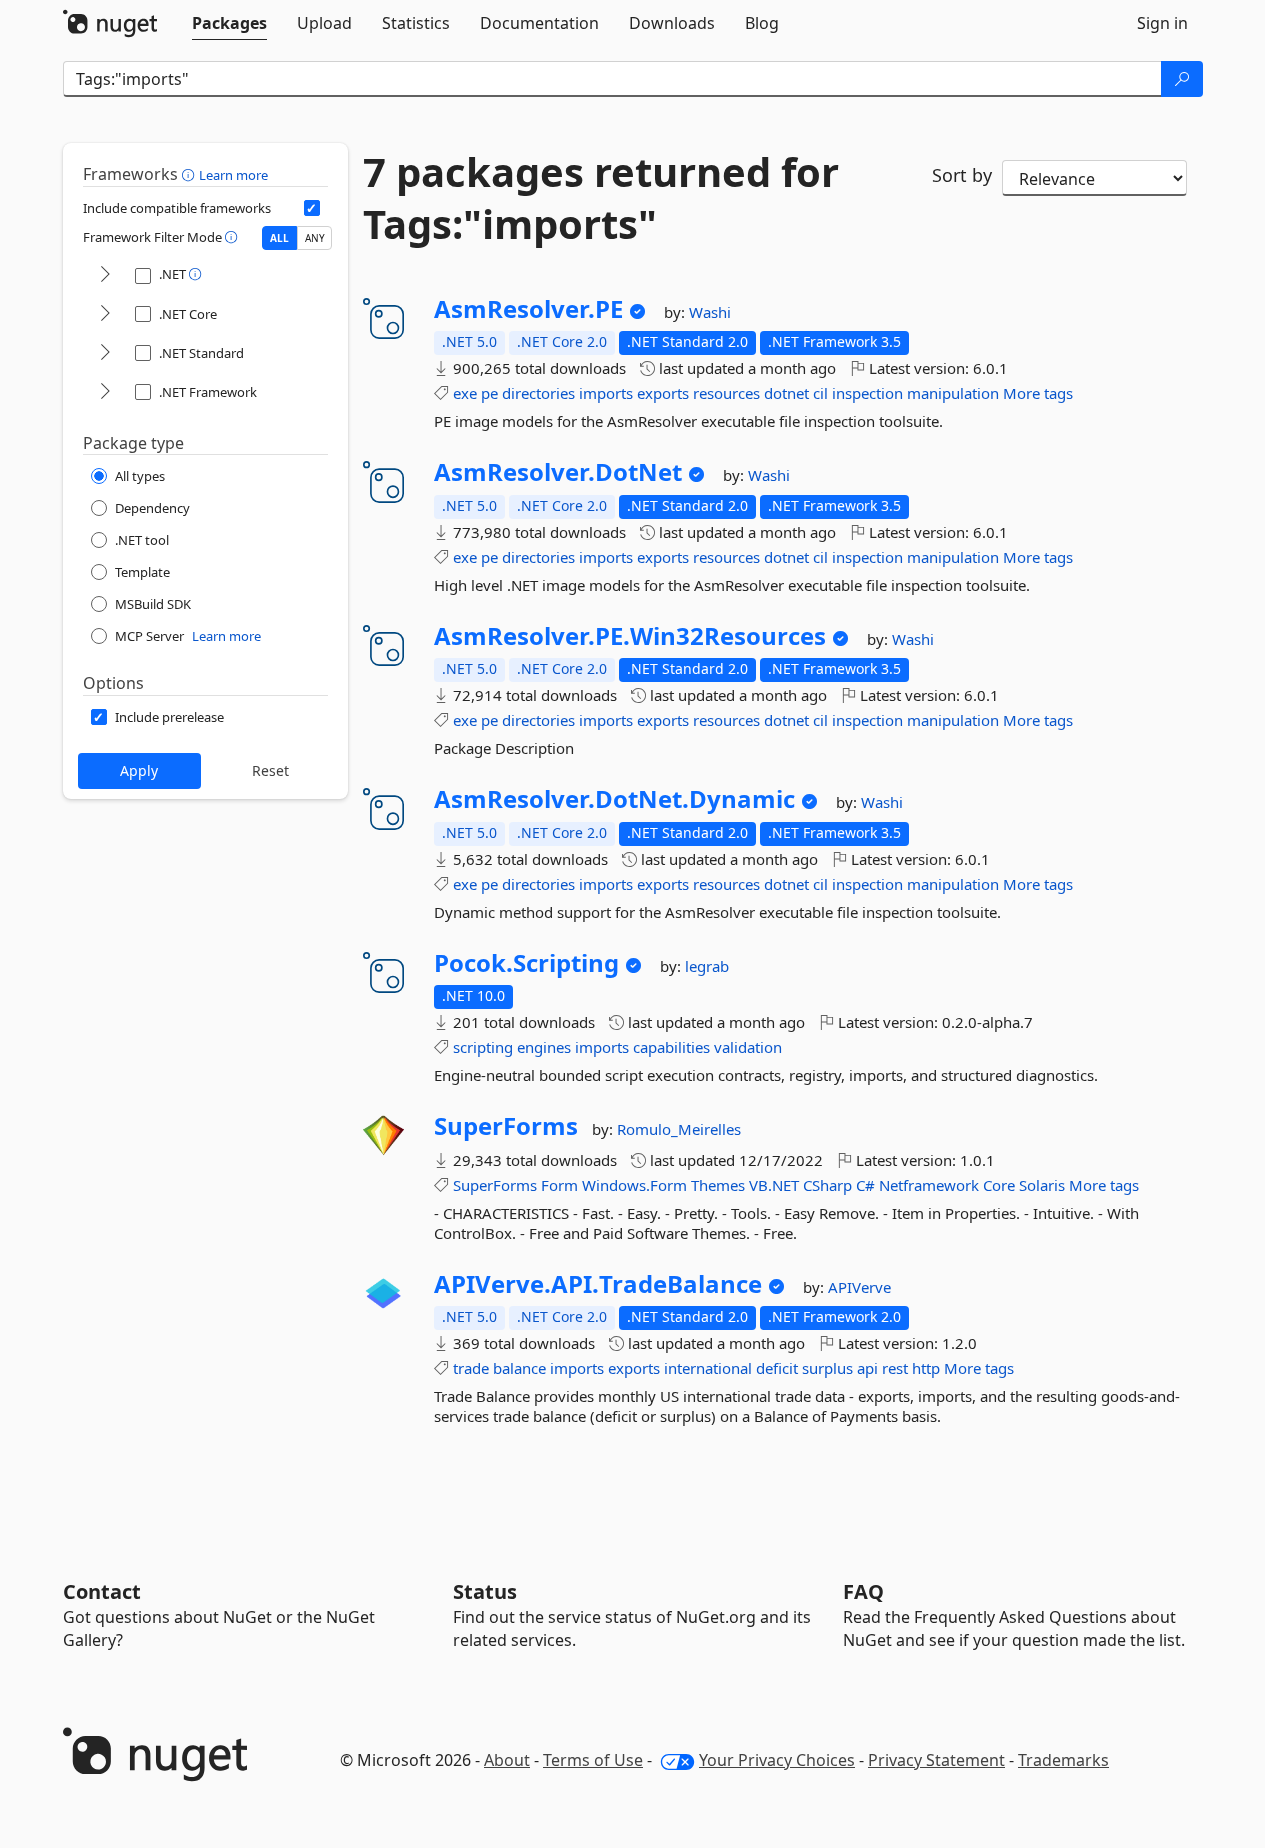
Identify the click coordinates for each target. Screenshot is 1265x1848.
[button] (190, 174)
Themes (718, 1185)
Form (559, 1185)
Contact (102, 1591)
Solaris (1042, 1185)
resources (726, 393)
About (507, 1760)
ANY (315, 238)
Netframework (929, 1185)
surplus (827, 1368)
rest (895, 1368)
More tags (1038, 393)
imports (606, 393)
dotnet (786, 393)
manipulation (953, 393)
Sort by (962, 175)
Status (485, 1591)
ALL (279, 238)
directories (538, 393)
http (926, 1368)
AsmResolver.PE (528, 309)
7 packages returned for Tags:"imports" (601, 198)
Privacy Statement (936, 1760)
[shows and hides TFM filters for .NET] (105, 275)
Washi (710, 312)
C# (865, 1185)
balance (519, 1368)
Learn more (233, 175)
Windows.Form (634, 1185)
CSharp (827, 1185)
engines (544, 1047)
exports (663, 393)
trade (471, 1368)
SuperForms (506, 1126)
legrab (707, 966)
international (708, 1368)
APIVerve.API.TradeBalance (598, 1284)
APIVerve (859, 1287)
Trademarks (1063, 1760)
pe (489, 393)
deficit (777, 1368)
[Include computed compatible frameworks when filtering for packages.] (312, 208)
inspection (867, 393)
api (867, 1368)
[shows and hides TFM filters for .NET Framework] (105, 392)
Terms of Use (593, 1760)
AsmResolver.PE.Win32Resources (630, 636)
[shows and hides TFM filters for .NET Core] (105, 314)
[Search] (1182, 79)
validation (748, 1047)
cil (820, 393)
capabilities (671, 1047)
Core (999, 1185)
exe (465, 393)
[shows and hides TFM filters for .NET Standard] (105, 353)
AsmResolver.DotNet (558, 472)
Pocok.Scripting (526, 963)
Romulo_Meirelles (679, 1129)
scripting (483, 1047)
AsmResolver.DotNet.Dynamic (614, 799)
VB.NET (774, 1185)
